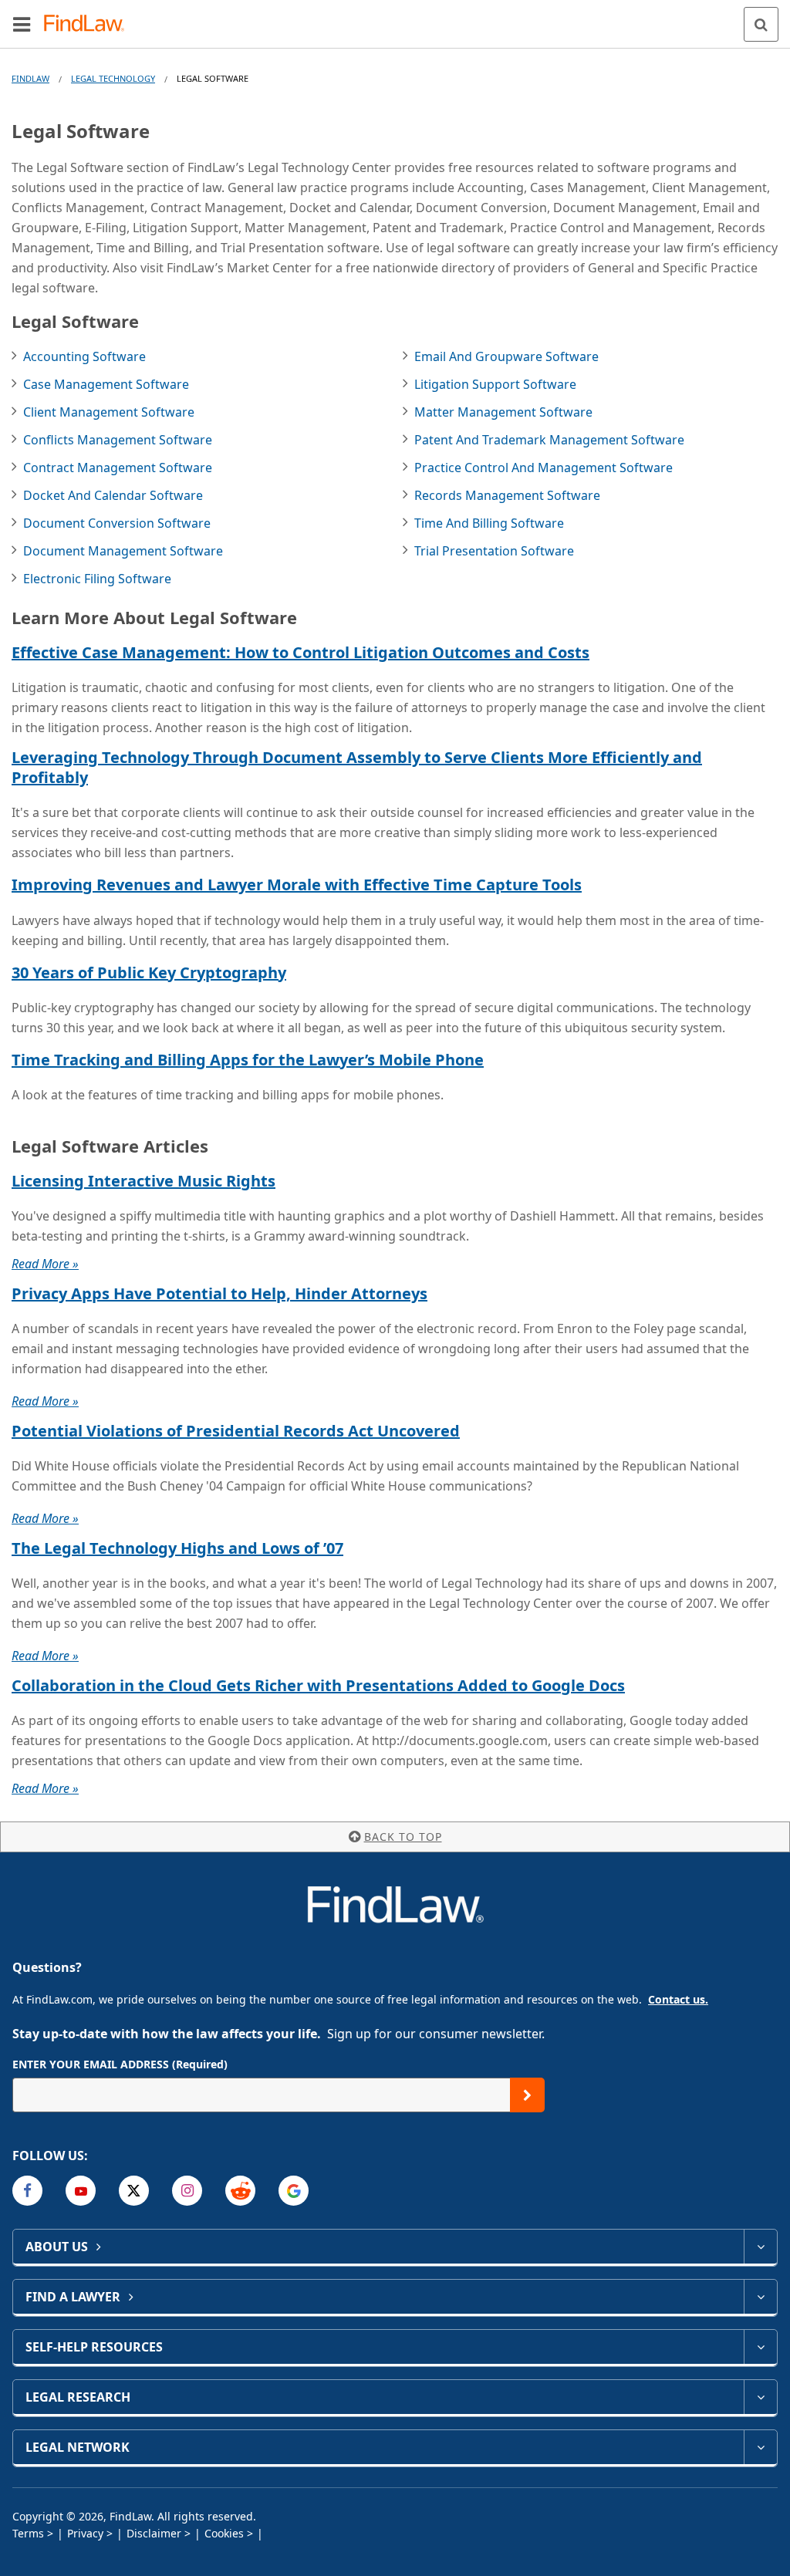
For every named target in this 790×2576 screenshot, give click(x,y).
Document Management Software (123, 551)
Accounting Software (84, 356)
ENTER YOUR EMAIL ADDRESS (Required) (120, 2064)
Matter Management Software (503, 412)
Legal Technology (113, 78)
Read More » (45, 1264)
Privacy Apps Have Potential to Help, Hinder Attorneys (219, 1293)
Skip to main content (395, 18)
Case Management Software (106, 384)
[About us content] (760, 2247)
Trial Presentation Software (494, 551)
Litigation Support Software (495, 384)
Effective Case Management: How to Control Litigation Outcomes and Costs (300, 652)
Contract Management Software (118, 468)
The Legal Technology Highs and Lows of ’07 (177, 1548)
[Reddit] (240, 2191)
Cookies (224, 2533)
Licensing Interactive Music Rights (143, 1181)
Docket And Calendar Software (113, 495)
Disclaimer (154, 2533)
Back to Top (403, 1837)
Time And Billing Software (489, 523)
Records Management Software (507, 495)
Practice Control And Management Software (544, 468)
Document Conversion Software (117, 523)
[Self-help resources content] (760, 2347)
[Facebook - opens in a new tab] (27, 2191)
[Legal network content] (760, 2447)
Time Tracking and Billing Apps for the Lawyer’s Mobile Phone (248, 1060)
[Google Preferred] (294, 2191)
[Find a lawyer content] (760, 2297)
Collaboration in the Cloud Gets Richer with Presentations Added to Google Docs (318, 1685)
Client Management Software (109, 412)
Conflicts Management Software (118, 440)
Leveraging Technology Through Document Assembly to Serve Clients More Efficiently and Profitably (357, 767)
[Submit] (527, 2095)
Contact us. (678, 1999)
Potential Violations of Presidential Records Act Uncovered (236, 1431)
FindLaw (30, 78)
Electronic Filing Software (97, 579)
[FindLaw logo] (89, 24)
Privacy (85, 2533)
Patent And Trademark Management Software (549, 440)
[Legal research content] (760, 2397)
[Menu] (22, 24)
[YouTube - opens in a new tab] (81, 2191)
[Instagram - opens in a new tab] (187, 2191)
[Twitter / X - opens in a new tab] (134, 2191)
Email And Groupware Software (506, 356)
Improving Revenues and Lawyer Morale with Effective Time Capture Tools (297, 885)
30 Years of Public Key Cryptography (149, 972)
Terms (28, 2533)
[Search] (761, 24)
